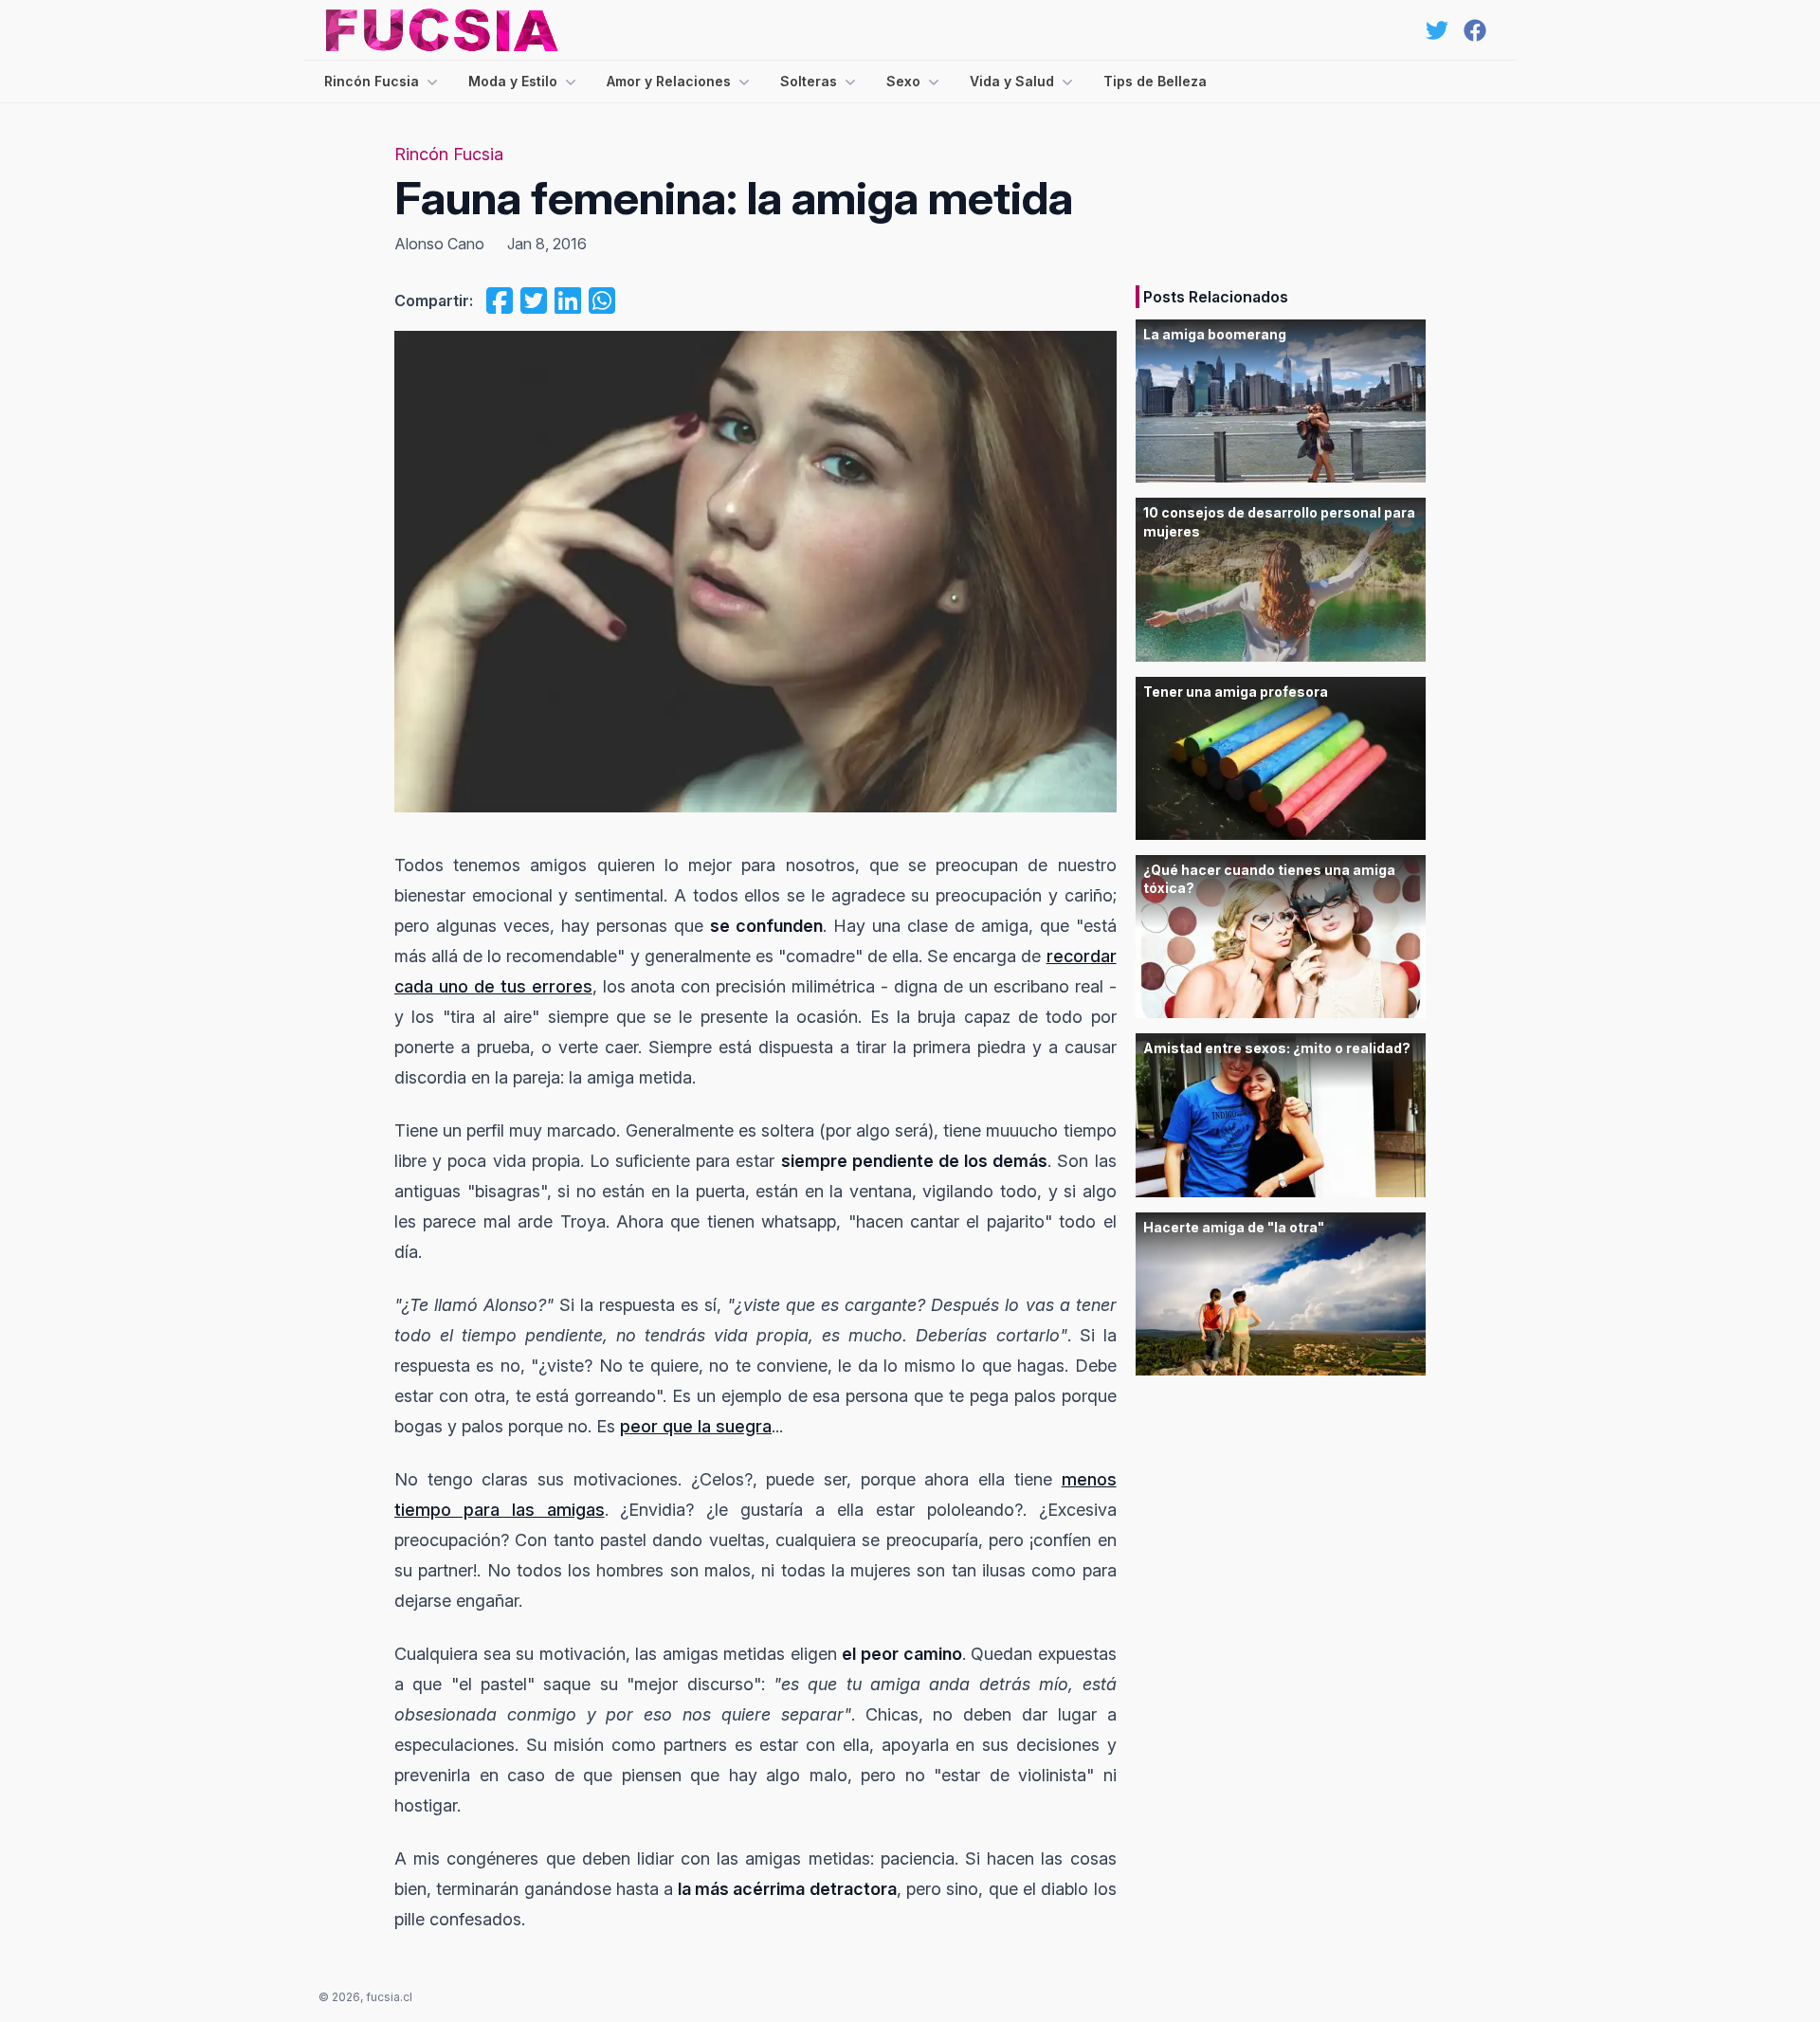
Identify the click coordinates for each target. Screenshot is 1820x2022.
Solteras (809, 81)
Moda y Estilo (513, 81)
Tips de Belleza (1155, 81)
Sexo (903, 81)
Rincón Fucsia (372, 81)
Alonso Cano (439, 244)
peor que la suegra (696, 1426)
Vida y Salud (1012, 81)
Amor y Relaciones (669, 81)
